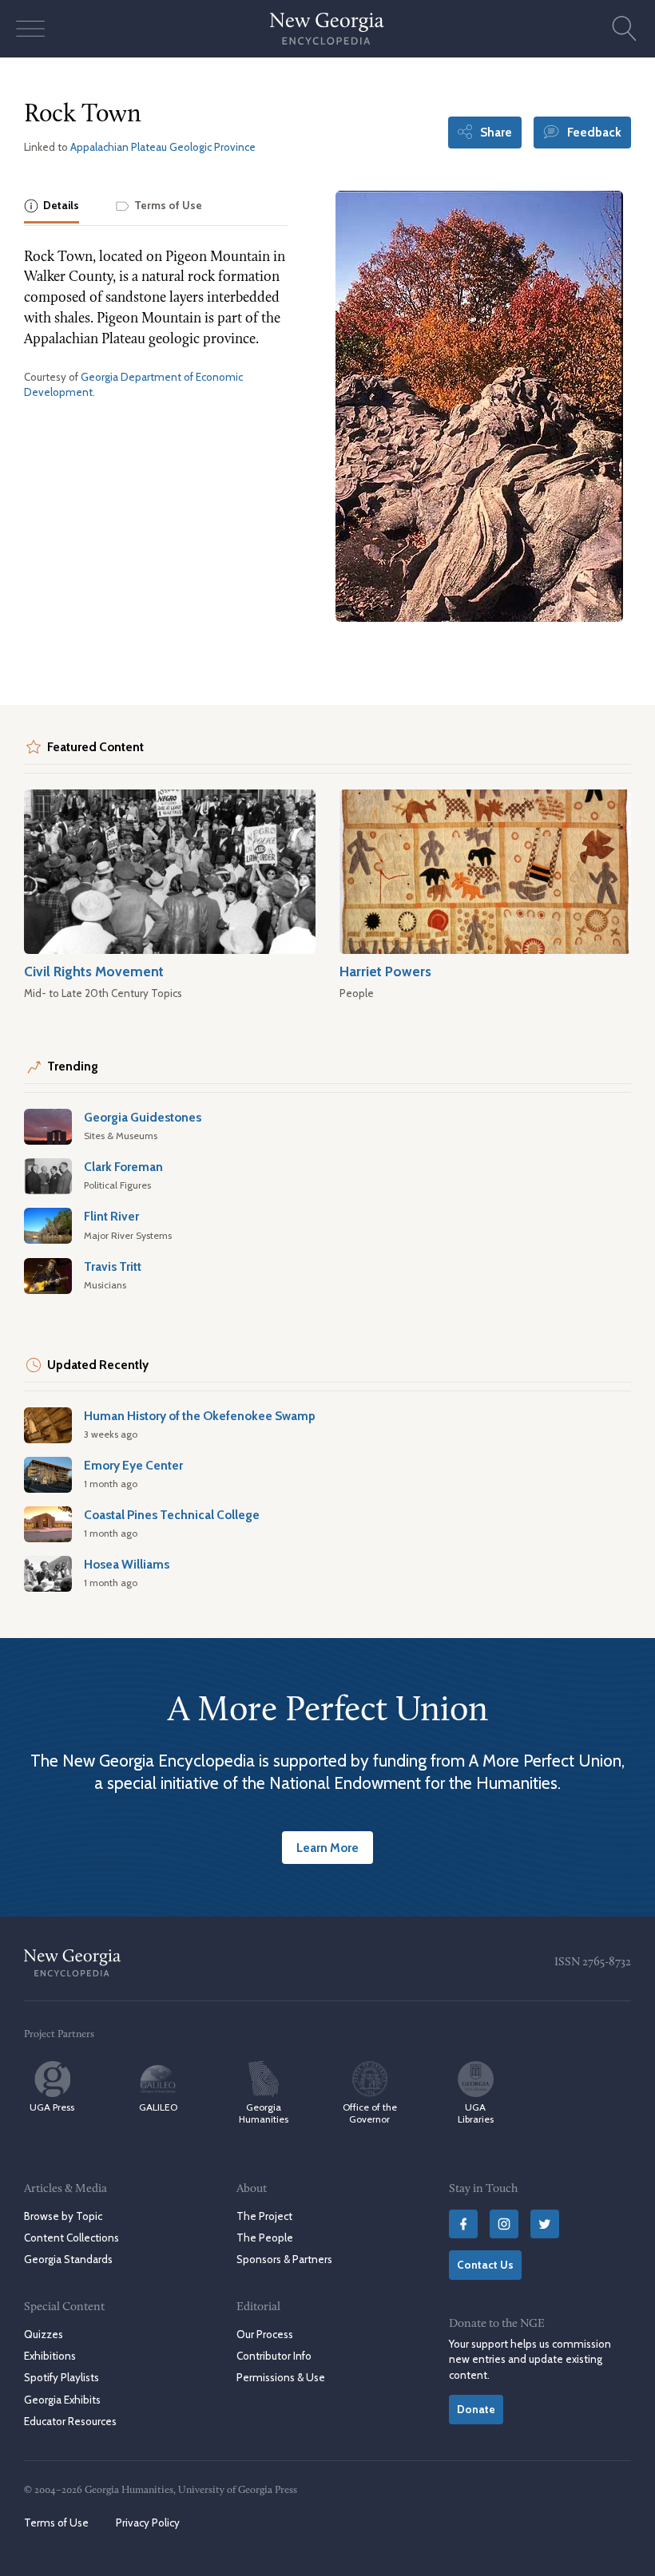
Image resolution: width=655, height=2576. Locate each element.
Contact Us (485, 2265)
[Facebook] (463, 2224)
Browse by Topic (63, 2216)
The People (265, 2238)
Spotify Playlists (62, 2377)
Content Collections (71, 2238)
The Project (264, 2216)
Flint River (111, 1216)
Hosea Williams (127, 1564)
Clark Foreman (123, 1167)
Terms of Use (56, 2523)
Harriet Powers (385, 971)
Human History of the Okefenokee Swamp (200, 1416)
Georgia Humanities (264, 2113)
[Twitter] (545, 2224)
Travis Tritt (113, 1266)
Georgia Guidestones (143, 1117)
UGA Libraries (476, 2113)
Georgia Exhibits (62, 2400)
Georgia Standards (68, 2259)
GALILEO (158, 2107)
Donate (476, 2409)
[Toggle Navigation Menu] (30, 29)
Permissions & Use (281, 2377)
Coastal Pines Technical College (172, 1515)
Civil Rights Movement (94, 971)
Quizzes (44, 2334)
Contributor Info (274, 2356)
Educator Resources (70, 2421)
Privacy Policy (148, 2523)
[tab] (52, 207)
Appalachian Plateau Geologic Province (163, 147)
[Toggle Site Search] (625, 29)
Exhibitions (50, 2356)
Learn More (327, 1848)
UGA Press (52, 2107)
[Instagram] (504, 2224)
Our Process (265, 2334)
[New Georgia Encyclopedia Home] (327, 29)
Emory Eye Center (133, 1465)
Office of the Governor (370, 2113)
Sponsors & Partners (284, 2259)
